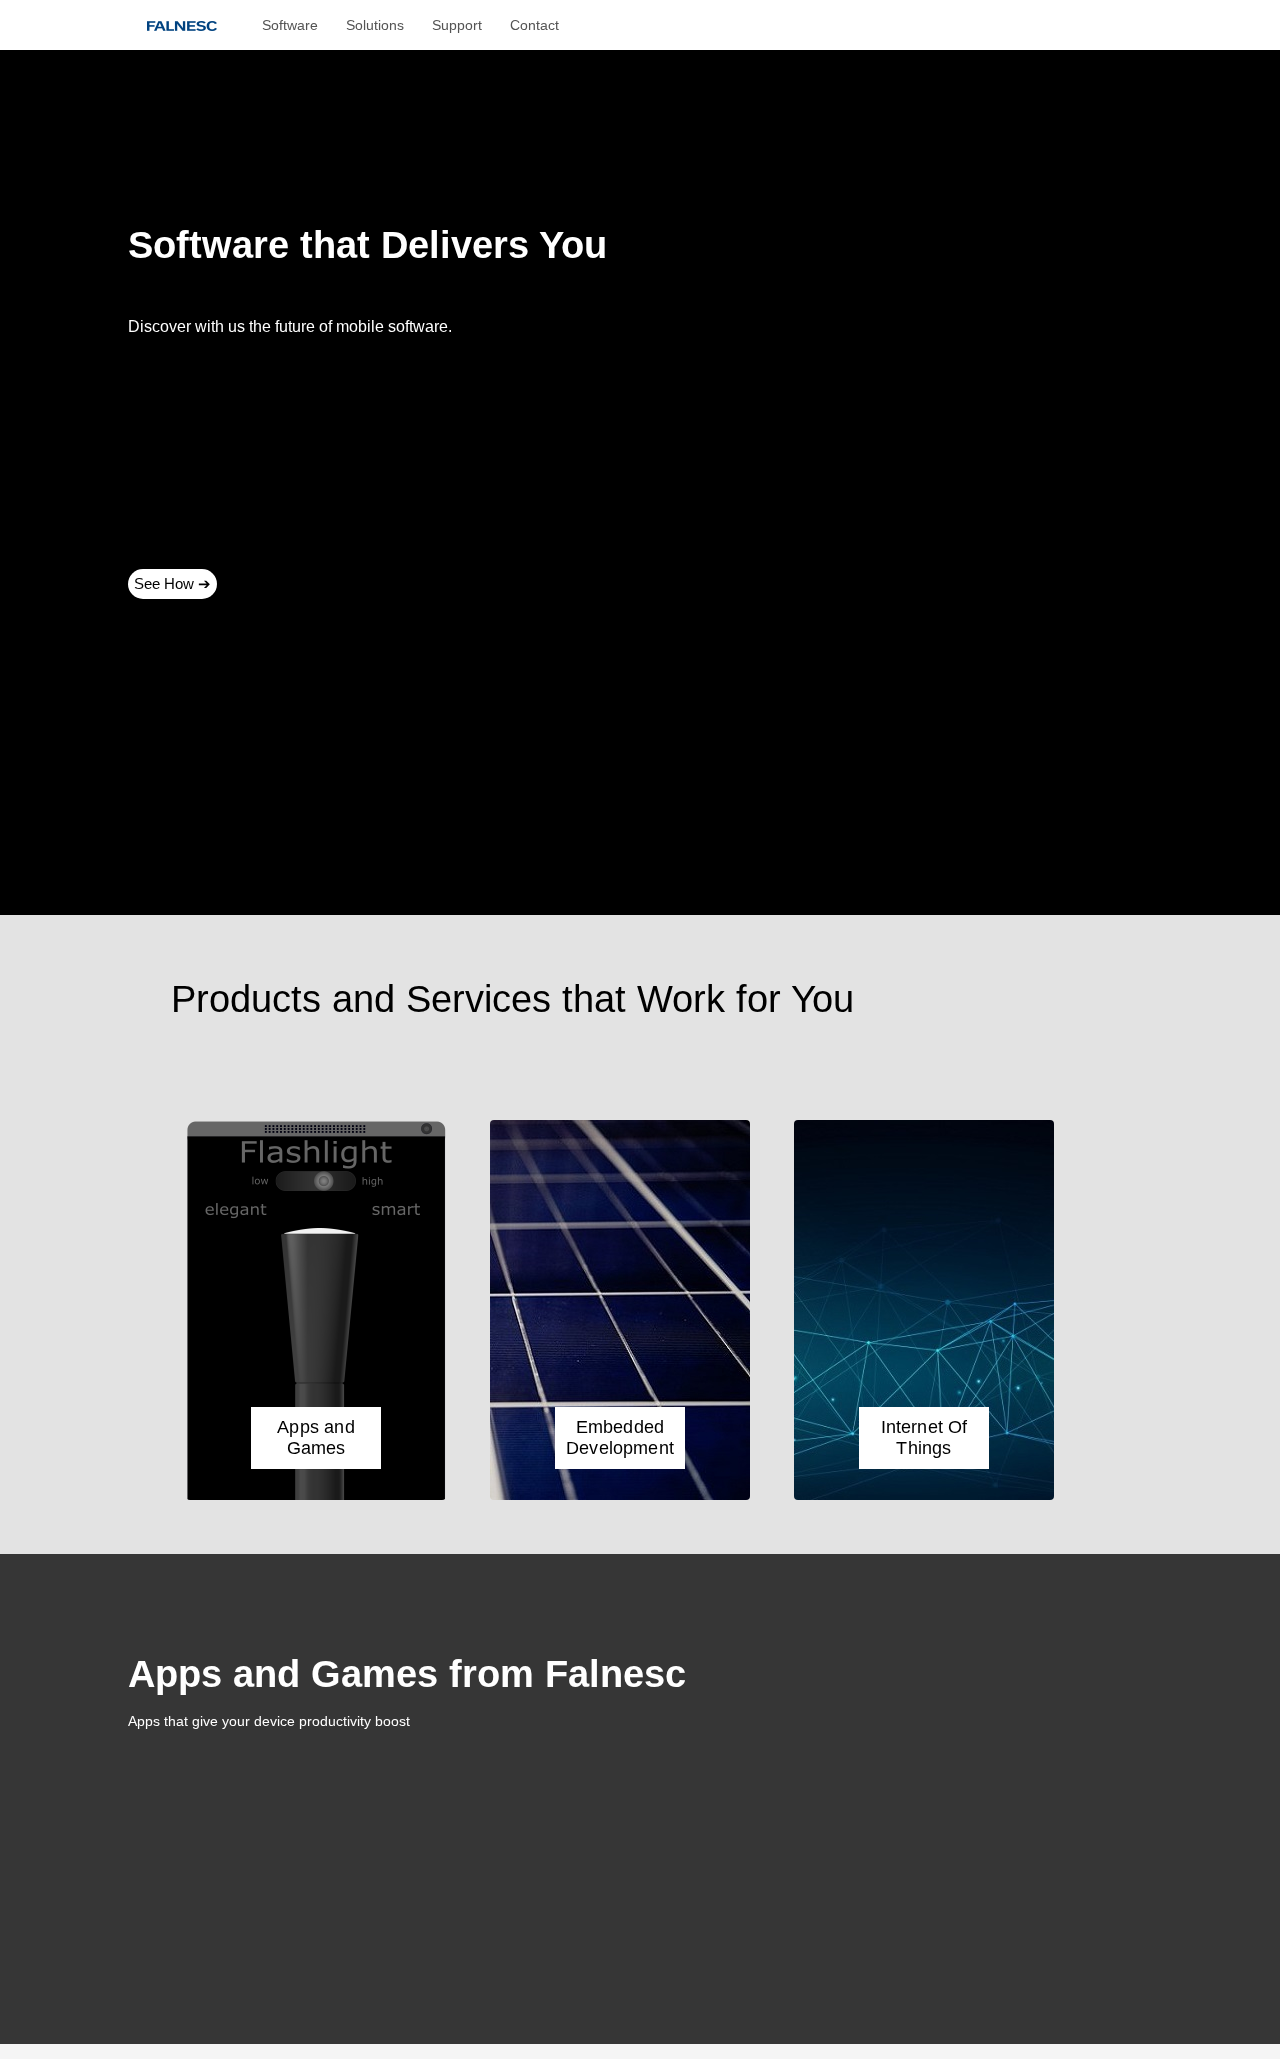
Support (457, 25)
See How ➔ (172, 583)
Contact (534, 25)
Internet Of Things (924, 1437)
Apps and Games (315, 1437)
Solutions (375, 25)
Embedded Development (620, 1437)
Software (290, 25)
